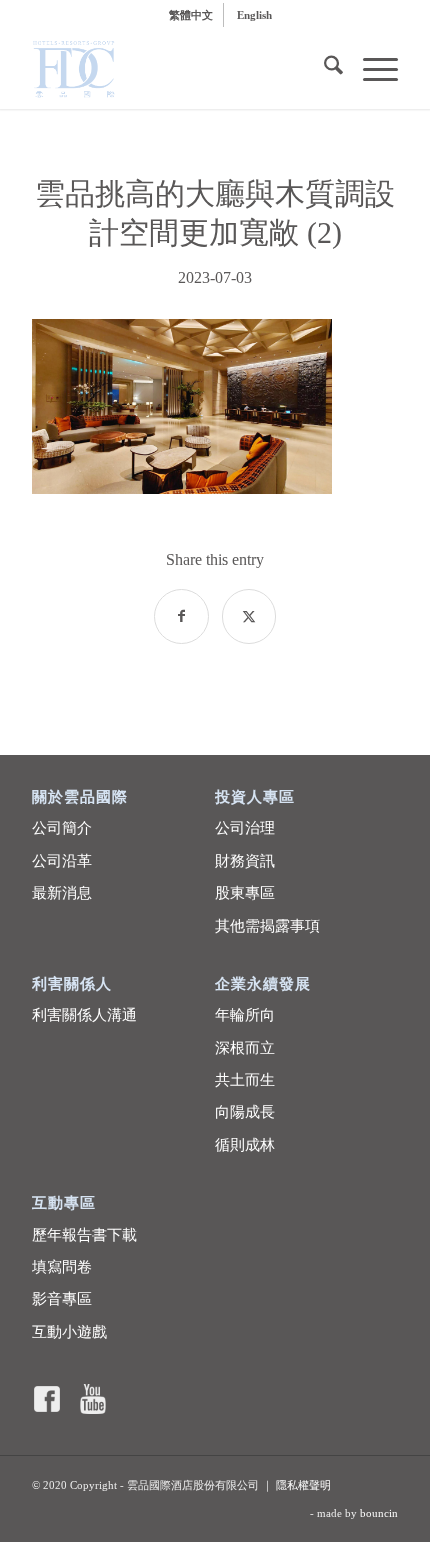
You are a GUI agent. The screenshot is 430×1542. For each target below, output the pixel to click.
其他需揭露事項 (267, 926)
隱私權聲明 (303, 1485)
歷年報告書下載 (84, 1235)
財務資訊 (245, 861)
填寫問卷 (62, 1267)
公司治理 (245, 828)
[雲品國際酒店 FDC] (178, 69)
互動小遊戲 (69, 1332)
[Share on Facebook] (181, 616)
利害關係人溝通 (84, 1015)
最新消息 (62, 893)
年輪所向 (245, 1015)
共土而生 (245, 1080)
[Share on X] (249, 616)
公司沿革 (62, 861)
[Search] (323, 69)
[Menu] (370, 69)
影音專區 (62, 1299)
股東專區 (245, 893)
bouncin (379, 1513)
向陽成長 (245, 1112)
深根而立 (245, 1048)
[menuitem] (191, 15)
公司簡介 (62, 828)
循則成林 (245, 1145)
